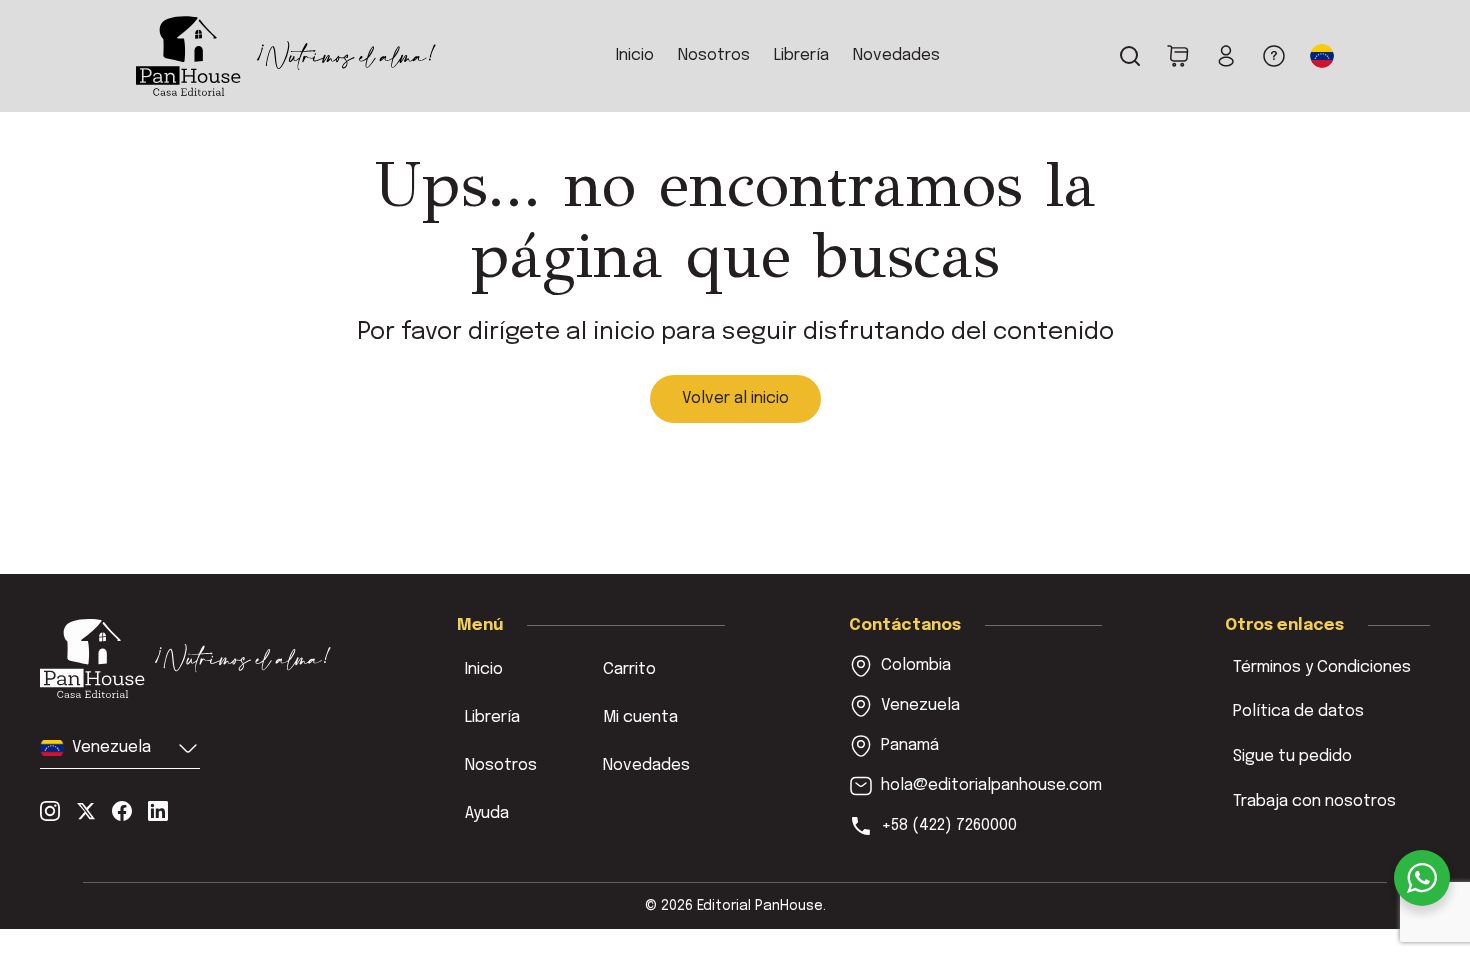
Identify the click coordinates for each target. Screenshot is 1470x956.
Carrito (629, 669)
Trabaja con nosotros (1314, 801)
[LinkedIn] (158, 811)
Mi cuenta (640, 717)
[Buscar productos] (1130, 56)
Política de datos (1298, 711)
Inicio (635, 55)
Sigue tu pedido (1292, 756)
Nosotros (714, 55)
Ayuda (487, 813)
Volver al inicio (735, 398)
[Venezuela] (187, 659)
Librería (801, 55)
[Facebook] (122, 811)
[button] (1322, 56)
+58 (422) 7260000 (949, 825)
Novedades (896, 55)
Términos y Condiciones (1322, 667)
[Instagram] (50, 811)
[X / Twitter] (86, 811)
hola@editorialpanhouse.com (991, 785)
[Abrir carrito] (1178, 56)
